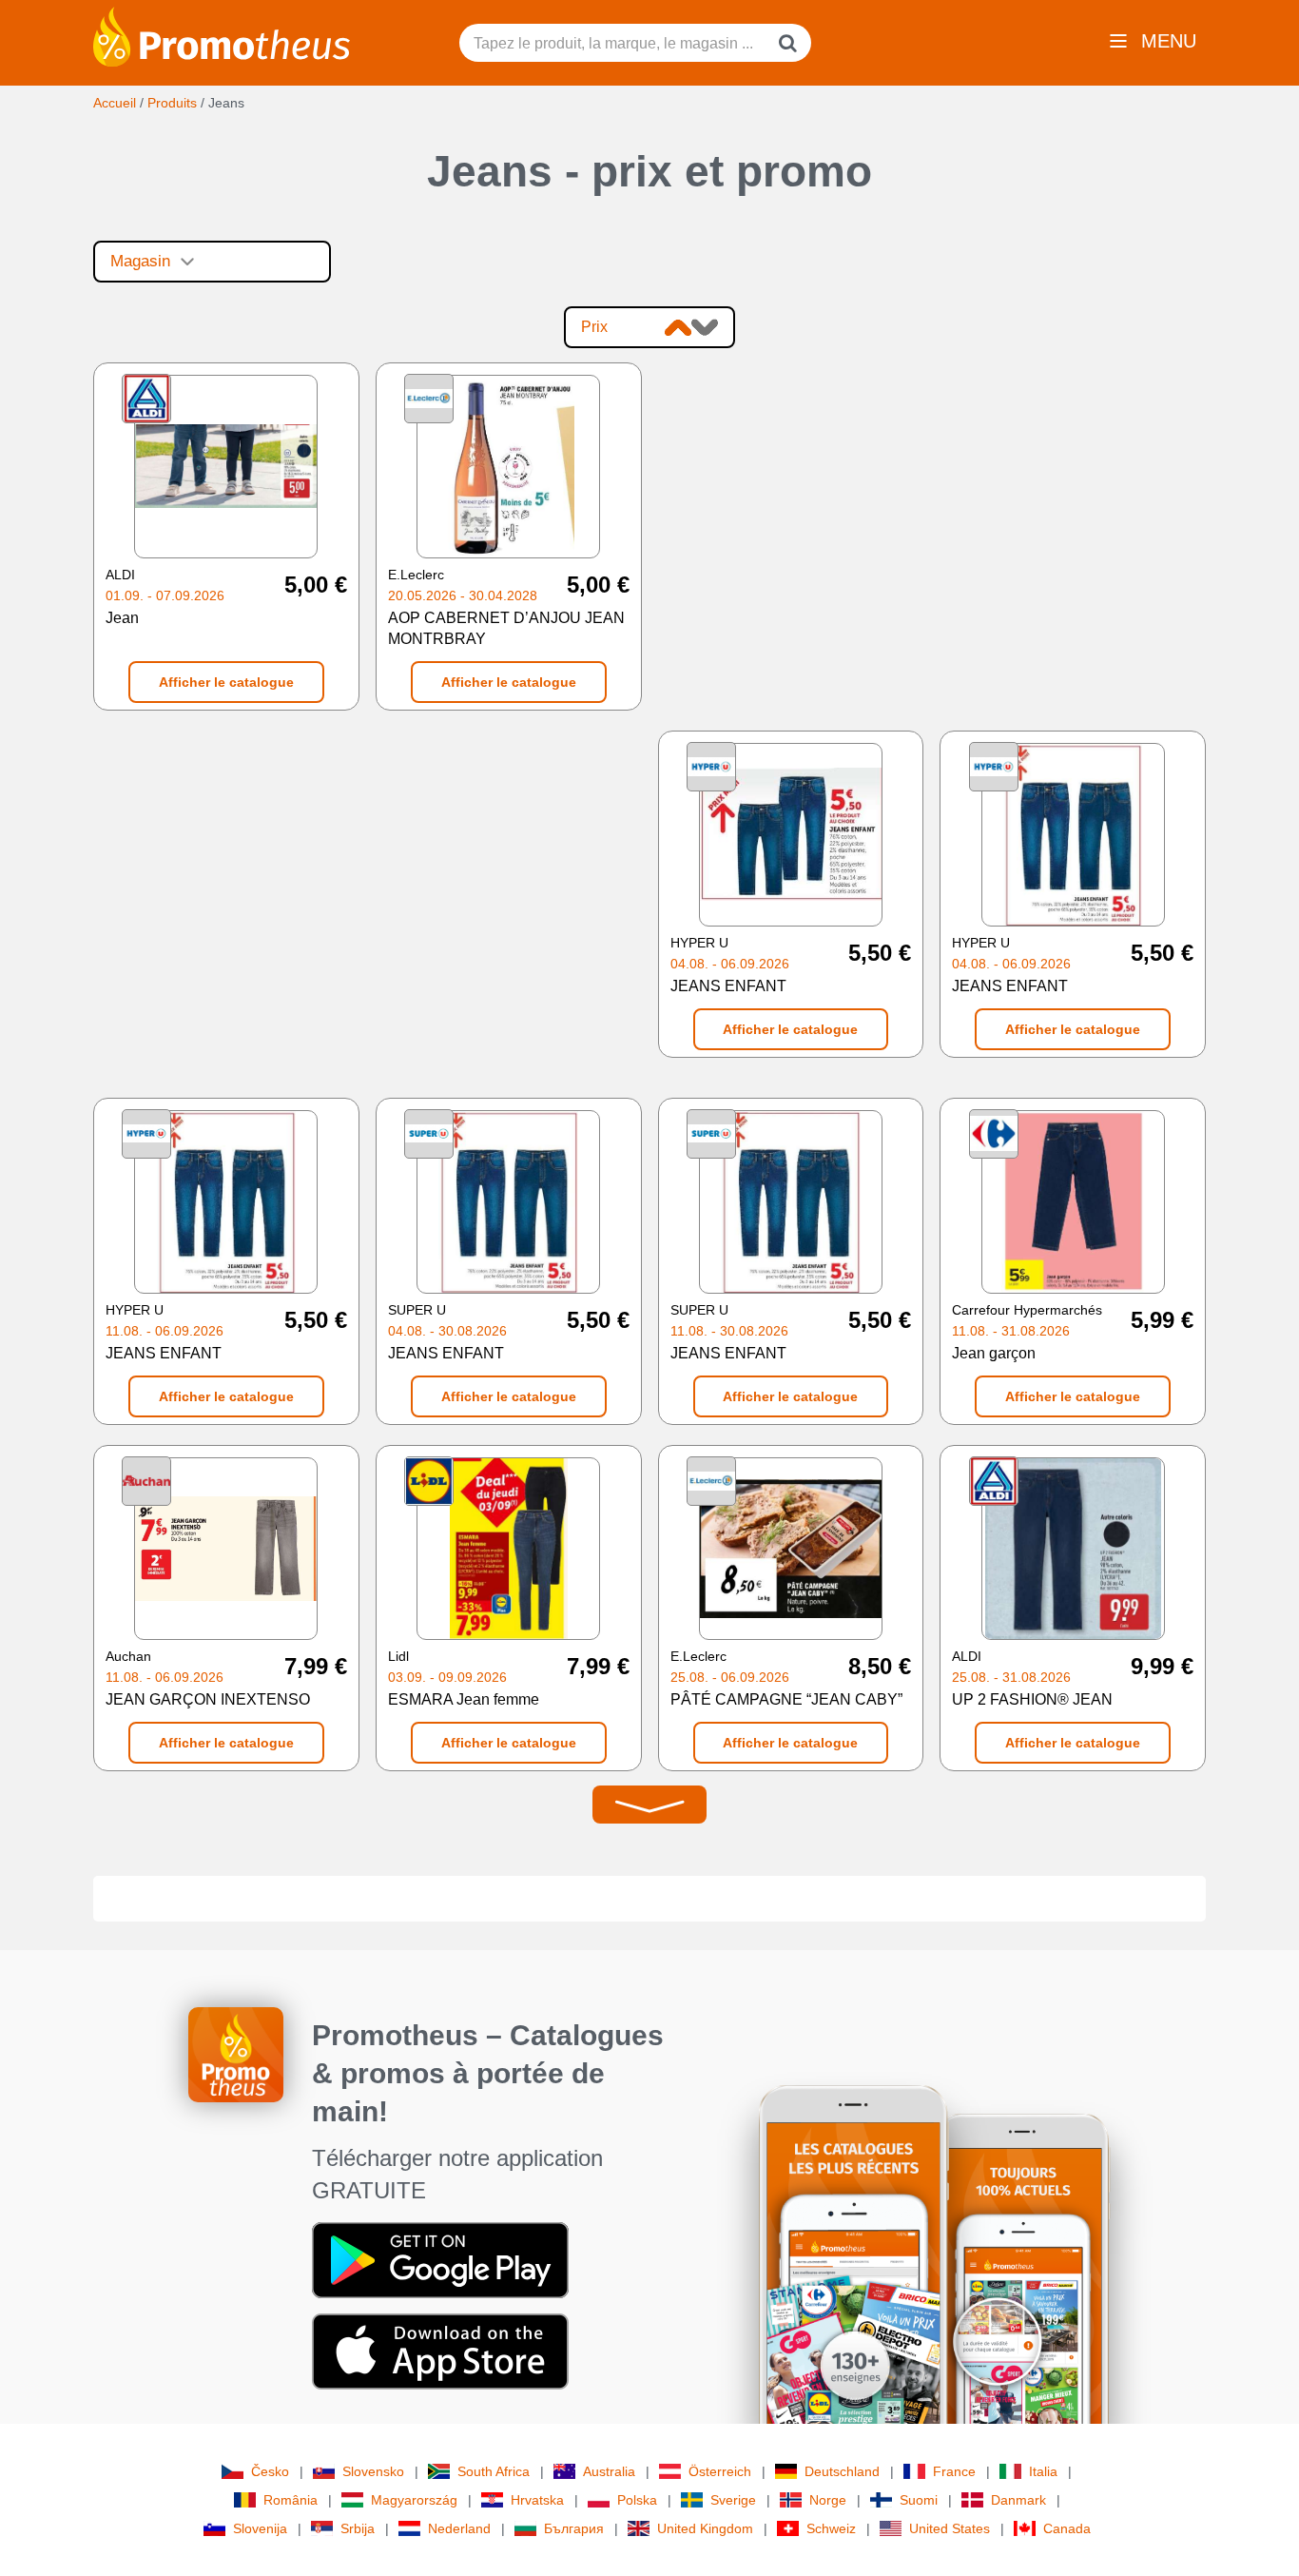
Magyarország (414, 2500)
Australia (609, 2471)
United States (950, 2528)
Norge (828, 2500)
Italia (1043, 2471)
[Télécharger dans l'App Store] (440, 2351)
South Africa (494, 2471)
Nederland (459, 2528)
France (954, 2471)
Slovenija (260, 2528)
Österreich (720, 2471)
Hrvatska (537, 2500)
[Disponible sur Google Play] (440, 2259)
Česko (270, 2471)
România (291, 2500)
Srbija (358, 2528)
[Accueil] (222, 35)
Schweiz (831, 2528)
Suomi (919, 2500)
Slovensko (373, 2471)
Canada (1067, 2528)
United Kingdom (705, 2528)
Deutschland (842, 2471)
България (574, 2528)
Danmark (1018, 2500)
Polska (637, 2500)
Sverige (733, 2500)
